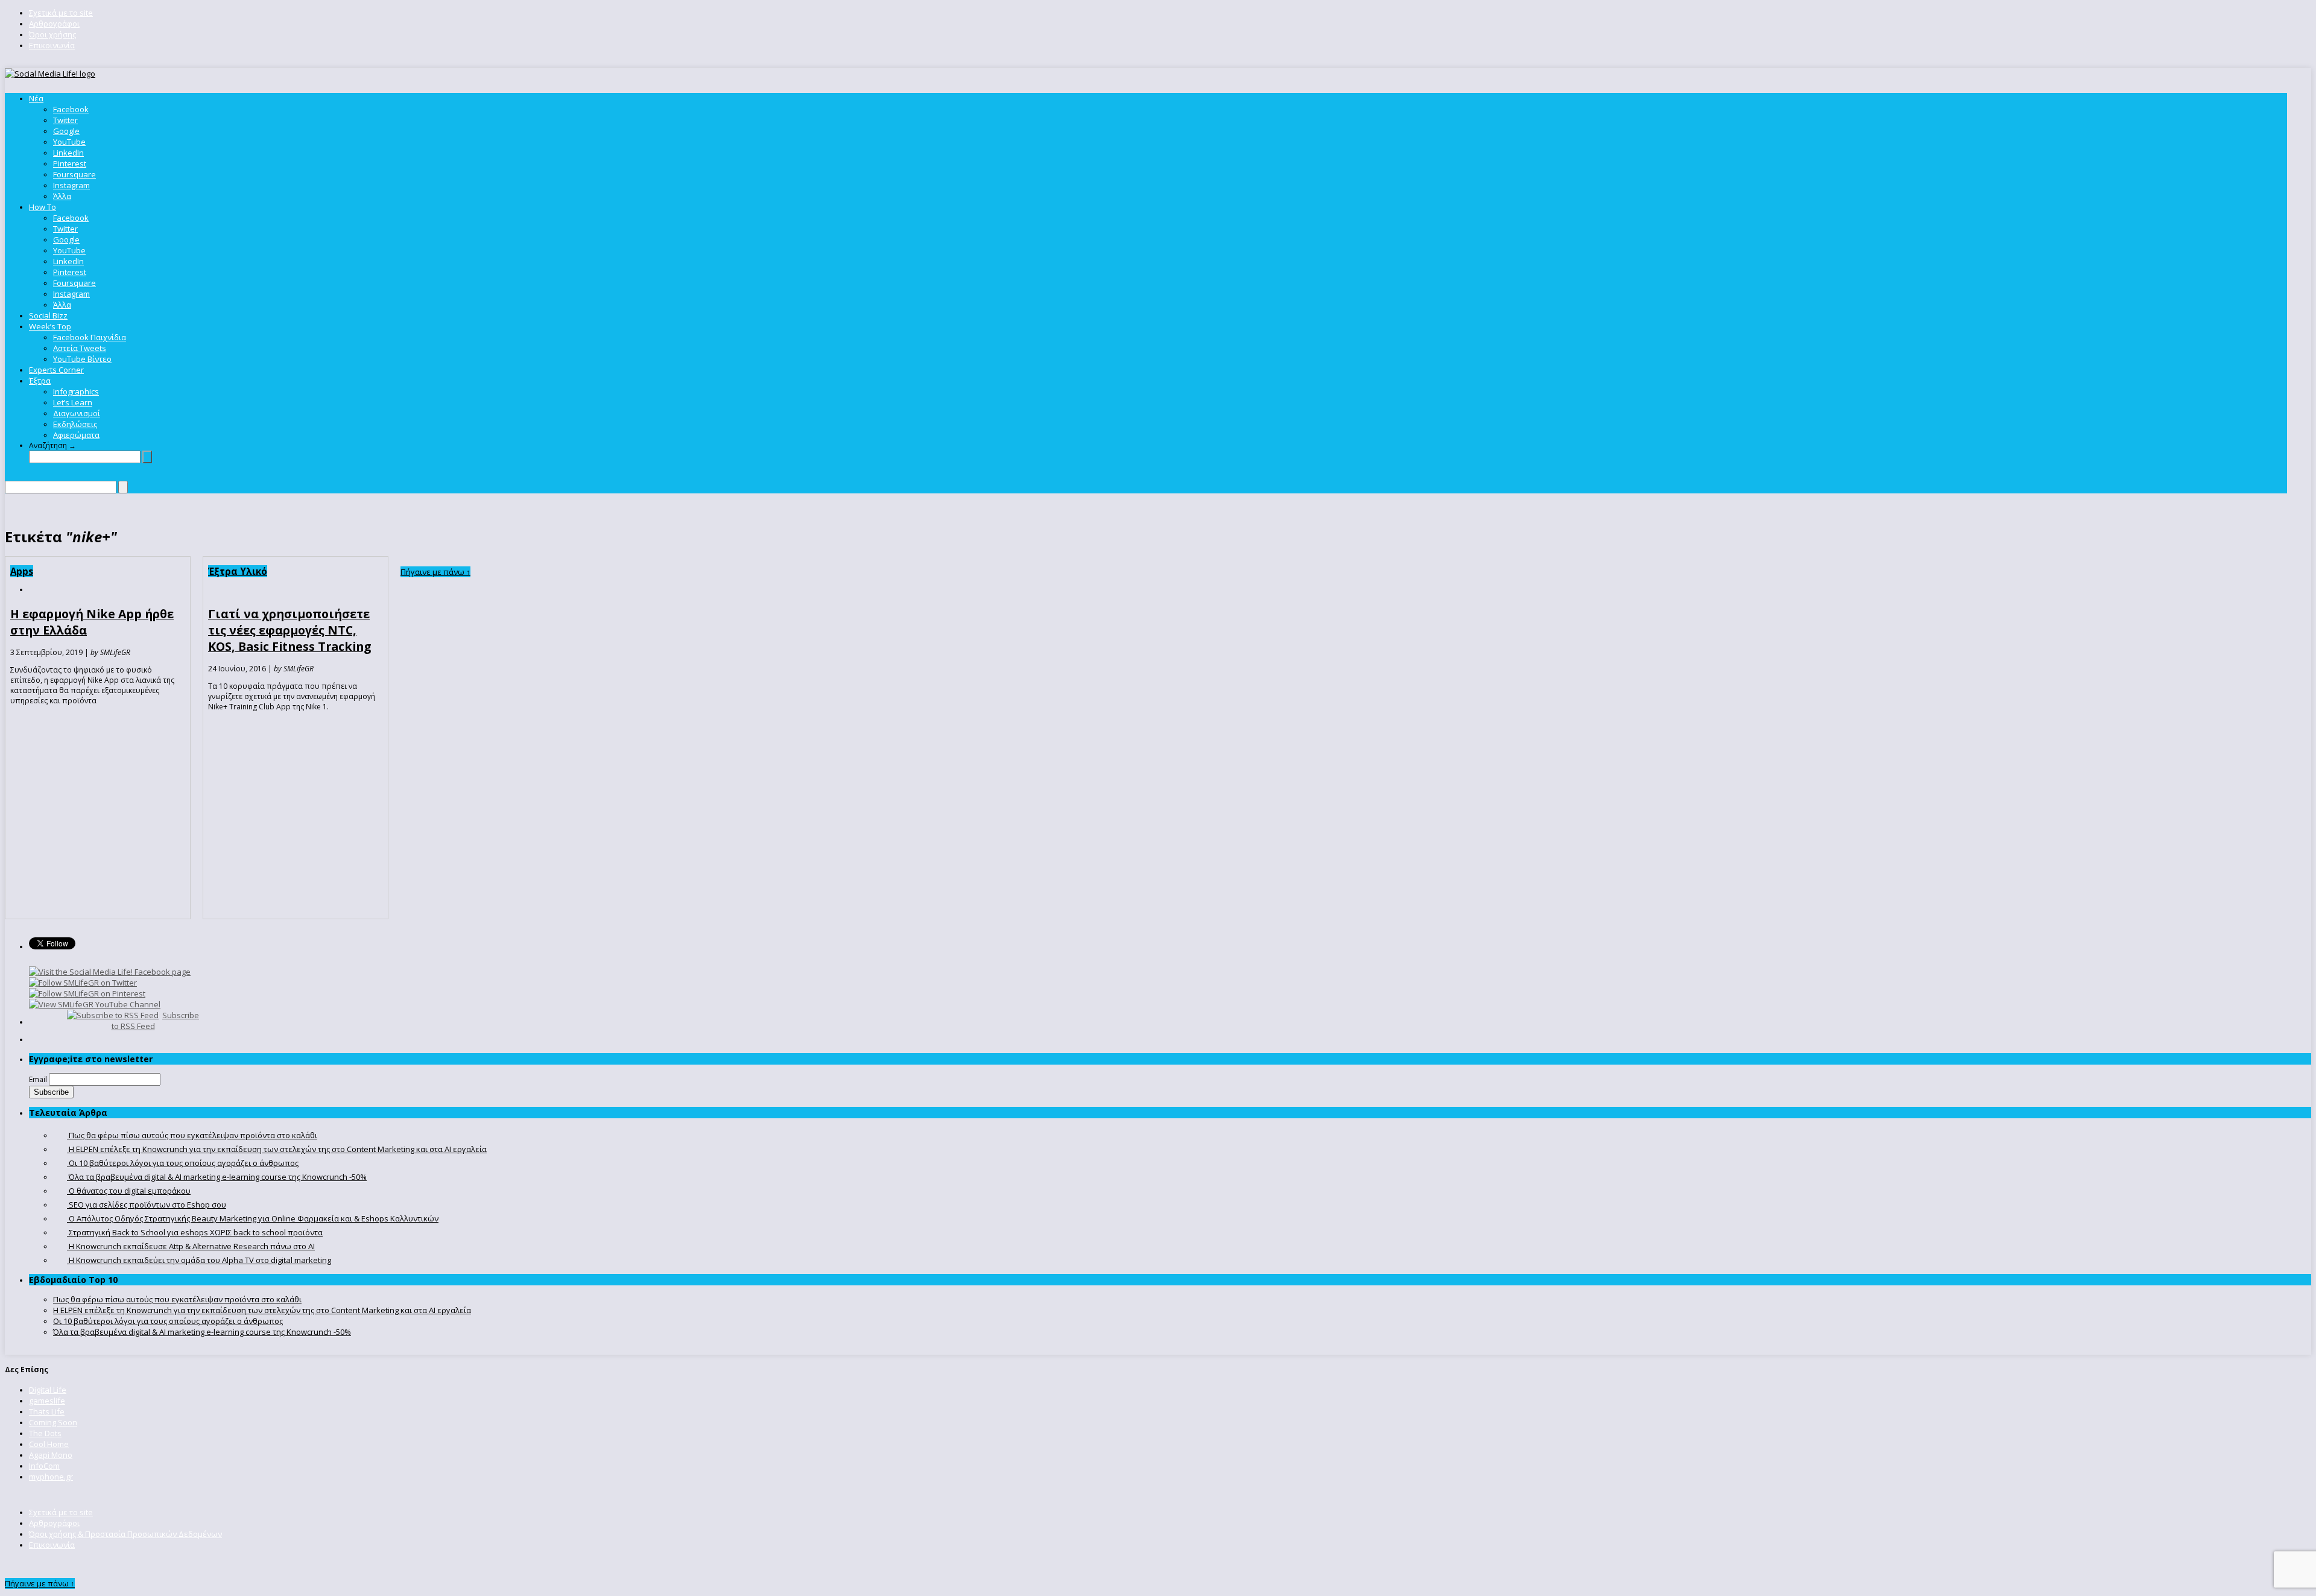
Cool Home (49, 1444)
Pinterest (70, 163)
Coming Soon (53, 1422)
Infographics (76, 391)
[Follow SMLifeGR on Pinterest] (87, 993)
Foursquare (74, 174)
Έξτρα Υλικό (238, 571)
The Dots (45, 1433)
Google (66, 131)
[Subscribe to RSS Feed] (113, 1015)
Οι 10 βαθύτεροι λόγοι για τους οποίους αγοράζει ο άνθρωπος (168, 1321)
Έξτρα (40, 381)
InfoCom (44, 1466)
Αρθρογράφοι (54, 24)
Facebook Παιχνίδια (90, 337)
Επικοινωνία (52, 45)
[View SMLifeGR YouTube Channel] (95, 1004)
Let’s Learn (73, 402)
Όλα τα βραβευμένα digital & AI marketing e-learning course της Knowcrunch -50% (202, 1332)
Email (38, 1079)
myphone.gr (51, 1477)
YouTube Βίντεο (82, 359)
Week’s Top (50, 326)
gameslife (47, 1401)
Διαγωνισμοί (77, 413)
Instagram (71, 185)
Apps (22, 571)
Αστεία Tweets (80, 348)
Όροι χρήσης (52, 34)
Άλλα (62, 196)
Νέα (36, 98)
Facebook (71, 109)
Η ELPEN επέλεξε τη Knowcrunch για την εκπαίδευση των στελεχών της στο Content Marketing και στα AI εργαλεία (262, 1310)
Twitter (65, 120)
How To (43, 207)
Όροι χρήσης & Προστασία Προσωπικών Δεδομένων (125, 1534)
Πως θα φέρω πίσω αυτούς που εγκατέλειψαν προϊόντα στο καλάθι (177, 1299)
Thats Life (47, 1411)
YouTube (69, 142)
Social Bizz (48, 315)
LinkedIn (68, 153)
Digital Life (48, 1390)
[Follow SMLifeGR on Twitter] (83, 983)
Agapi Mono (51, 1455)
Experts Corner (56, 370)
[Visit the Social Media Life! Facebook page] (110, 972)
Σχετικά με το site (61, 13)
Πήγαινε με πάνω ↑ (435, 572)
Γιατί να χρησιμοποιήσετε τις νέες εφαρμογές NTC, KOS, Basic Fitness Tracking (289, 630)
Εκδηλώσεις (75, 424)
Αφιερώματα (76, 435)
